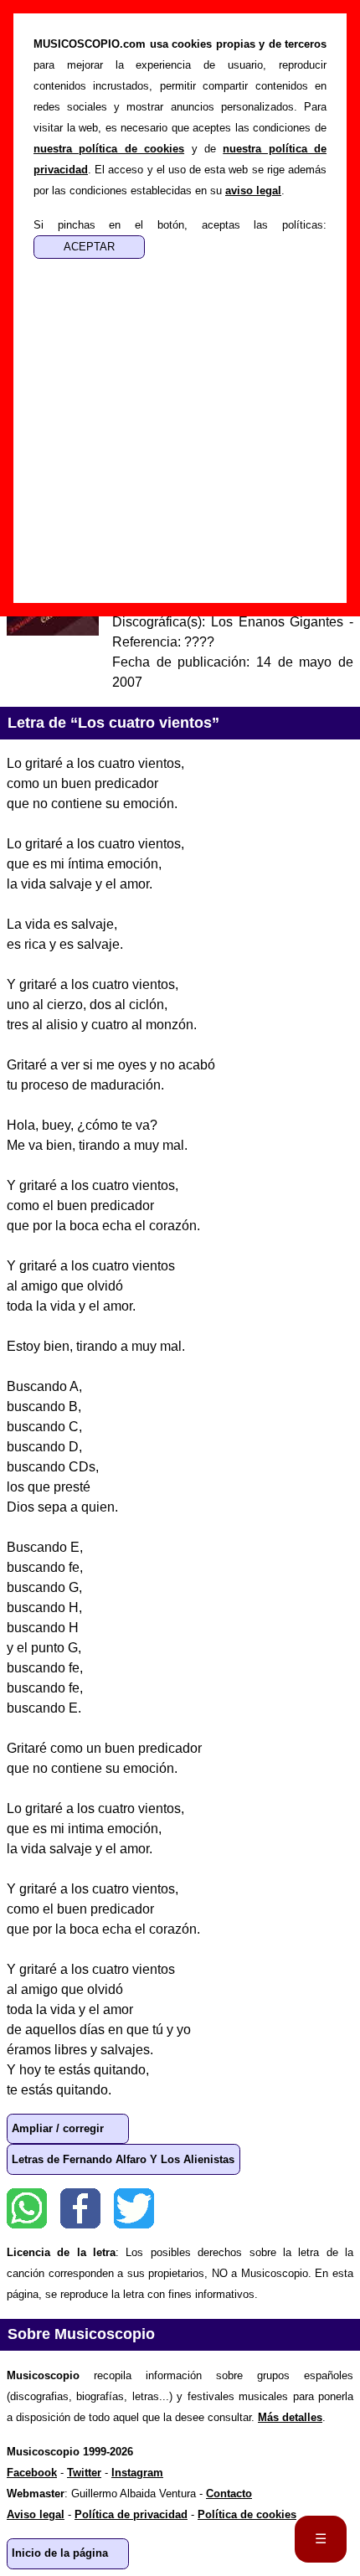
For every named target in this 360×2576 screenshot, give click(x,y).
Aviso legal (36, 2514)
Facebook (80, 2208)
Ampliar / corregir (58, 2128)
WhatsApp (27, 2208)
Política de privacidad (131, 2514)
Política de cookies (247, 2514)
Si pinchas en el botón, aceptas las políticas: (180, 225)
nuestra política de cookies (109, 149)
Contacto (229, 2494)
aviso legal (253, 191)
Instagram (137, 2473)
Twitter (134, 2208)
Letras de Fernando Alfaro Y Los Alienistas (123, 2159)
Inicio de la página (60, 2553)
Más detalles (290, 2417)
